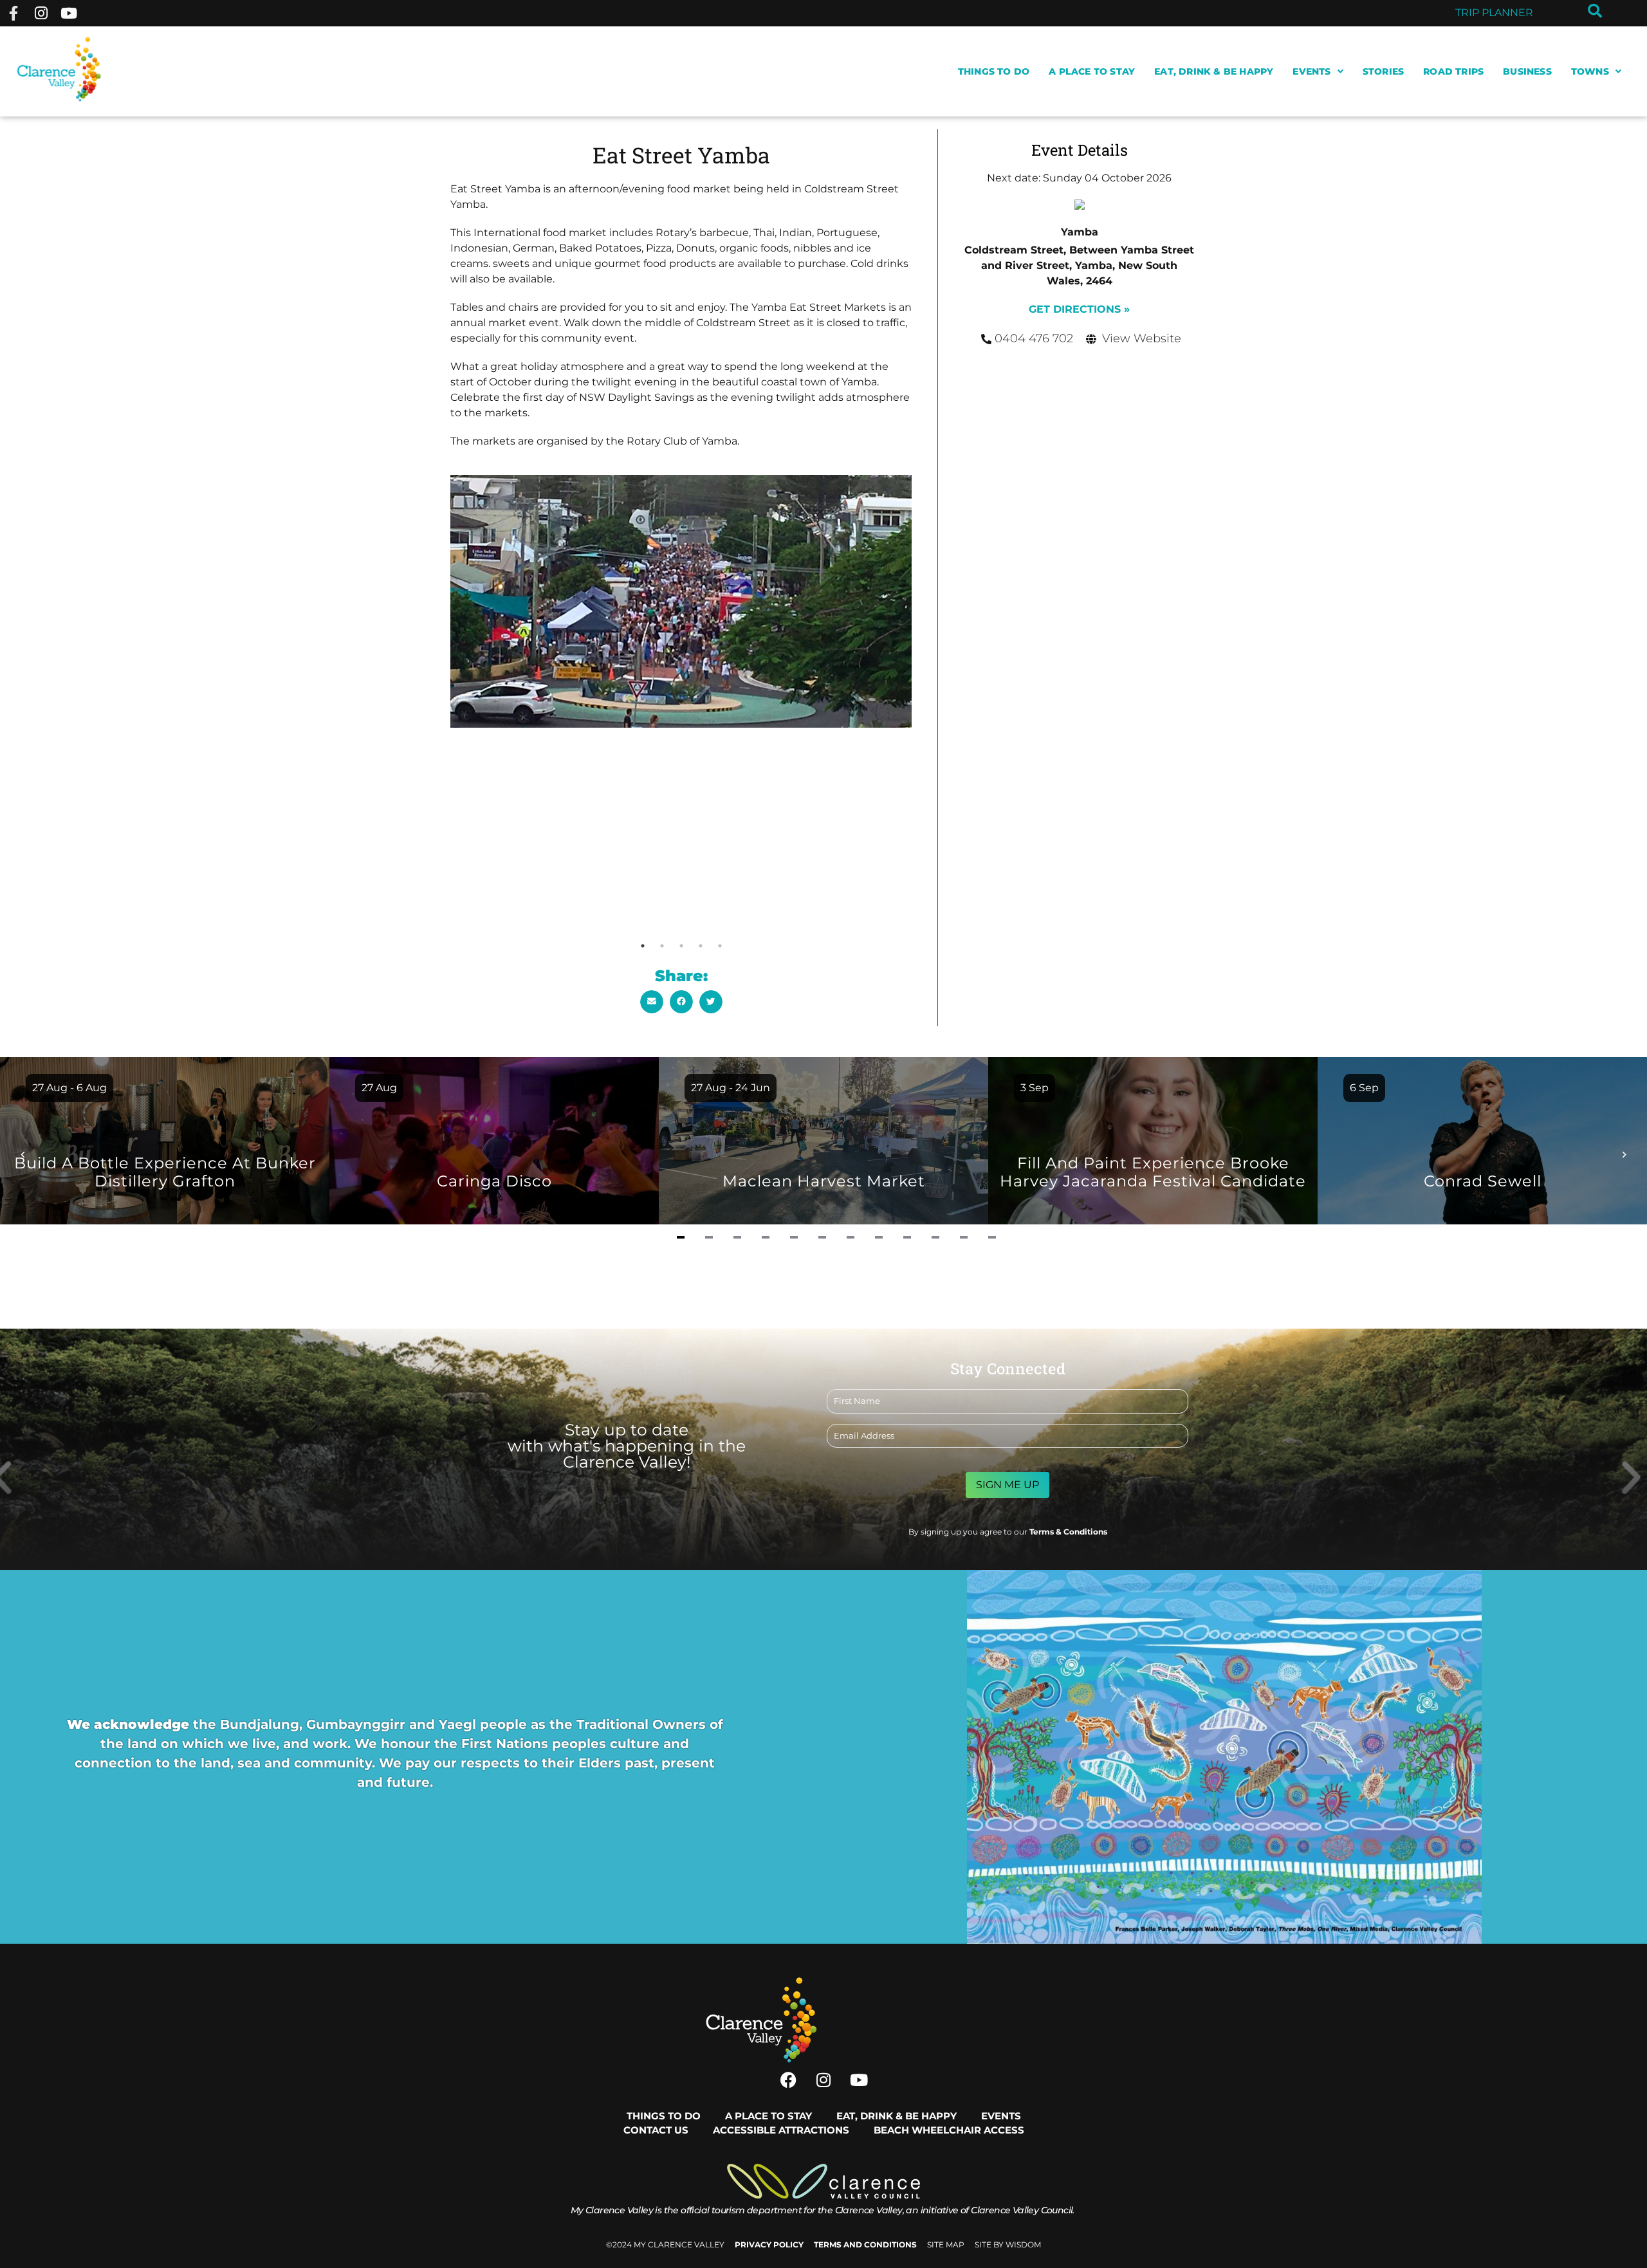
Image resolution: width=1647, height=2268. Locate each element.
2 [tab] (662, 946)
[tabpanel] (681, 601)
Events (1311, 71)
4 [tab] (701, 946)
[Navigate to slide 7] (851, 1237)
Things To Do (994, 71)
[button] (652, 1002)
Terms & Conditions (1068, 1532)
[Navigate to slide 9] (907, 1237)
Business (1527, 71)
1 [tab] (643, 946)
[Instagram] (41, 13)
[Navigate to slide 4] (766, 1237)
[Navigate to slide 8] (879, 1237)
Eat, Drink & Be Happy (1214, 71)
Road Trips (1453, 71)
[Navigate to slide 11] (964, 1237)
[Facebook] (788, 2080)
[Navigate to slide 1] (681, 1237)
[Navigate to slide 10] (935, 1237)
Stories (1383, 71)
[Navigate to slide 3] (737, 1237)
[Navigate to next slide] (1624, 1153)
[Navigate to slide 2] (709, 1237)
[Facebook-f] (13, 13)
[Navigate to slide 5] (794, 1237)
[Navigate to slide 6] (822, 1237)
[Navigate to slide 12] (992, 1237)
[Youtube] (69, 13)
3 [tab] (681, 946)
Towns (1590, 71)
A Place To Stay (1092, 71)
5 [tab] (720, 946)
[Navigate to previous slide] (23, 1153)
